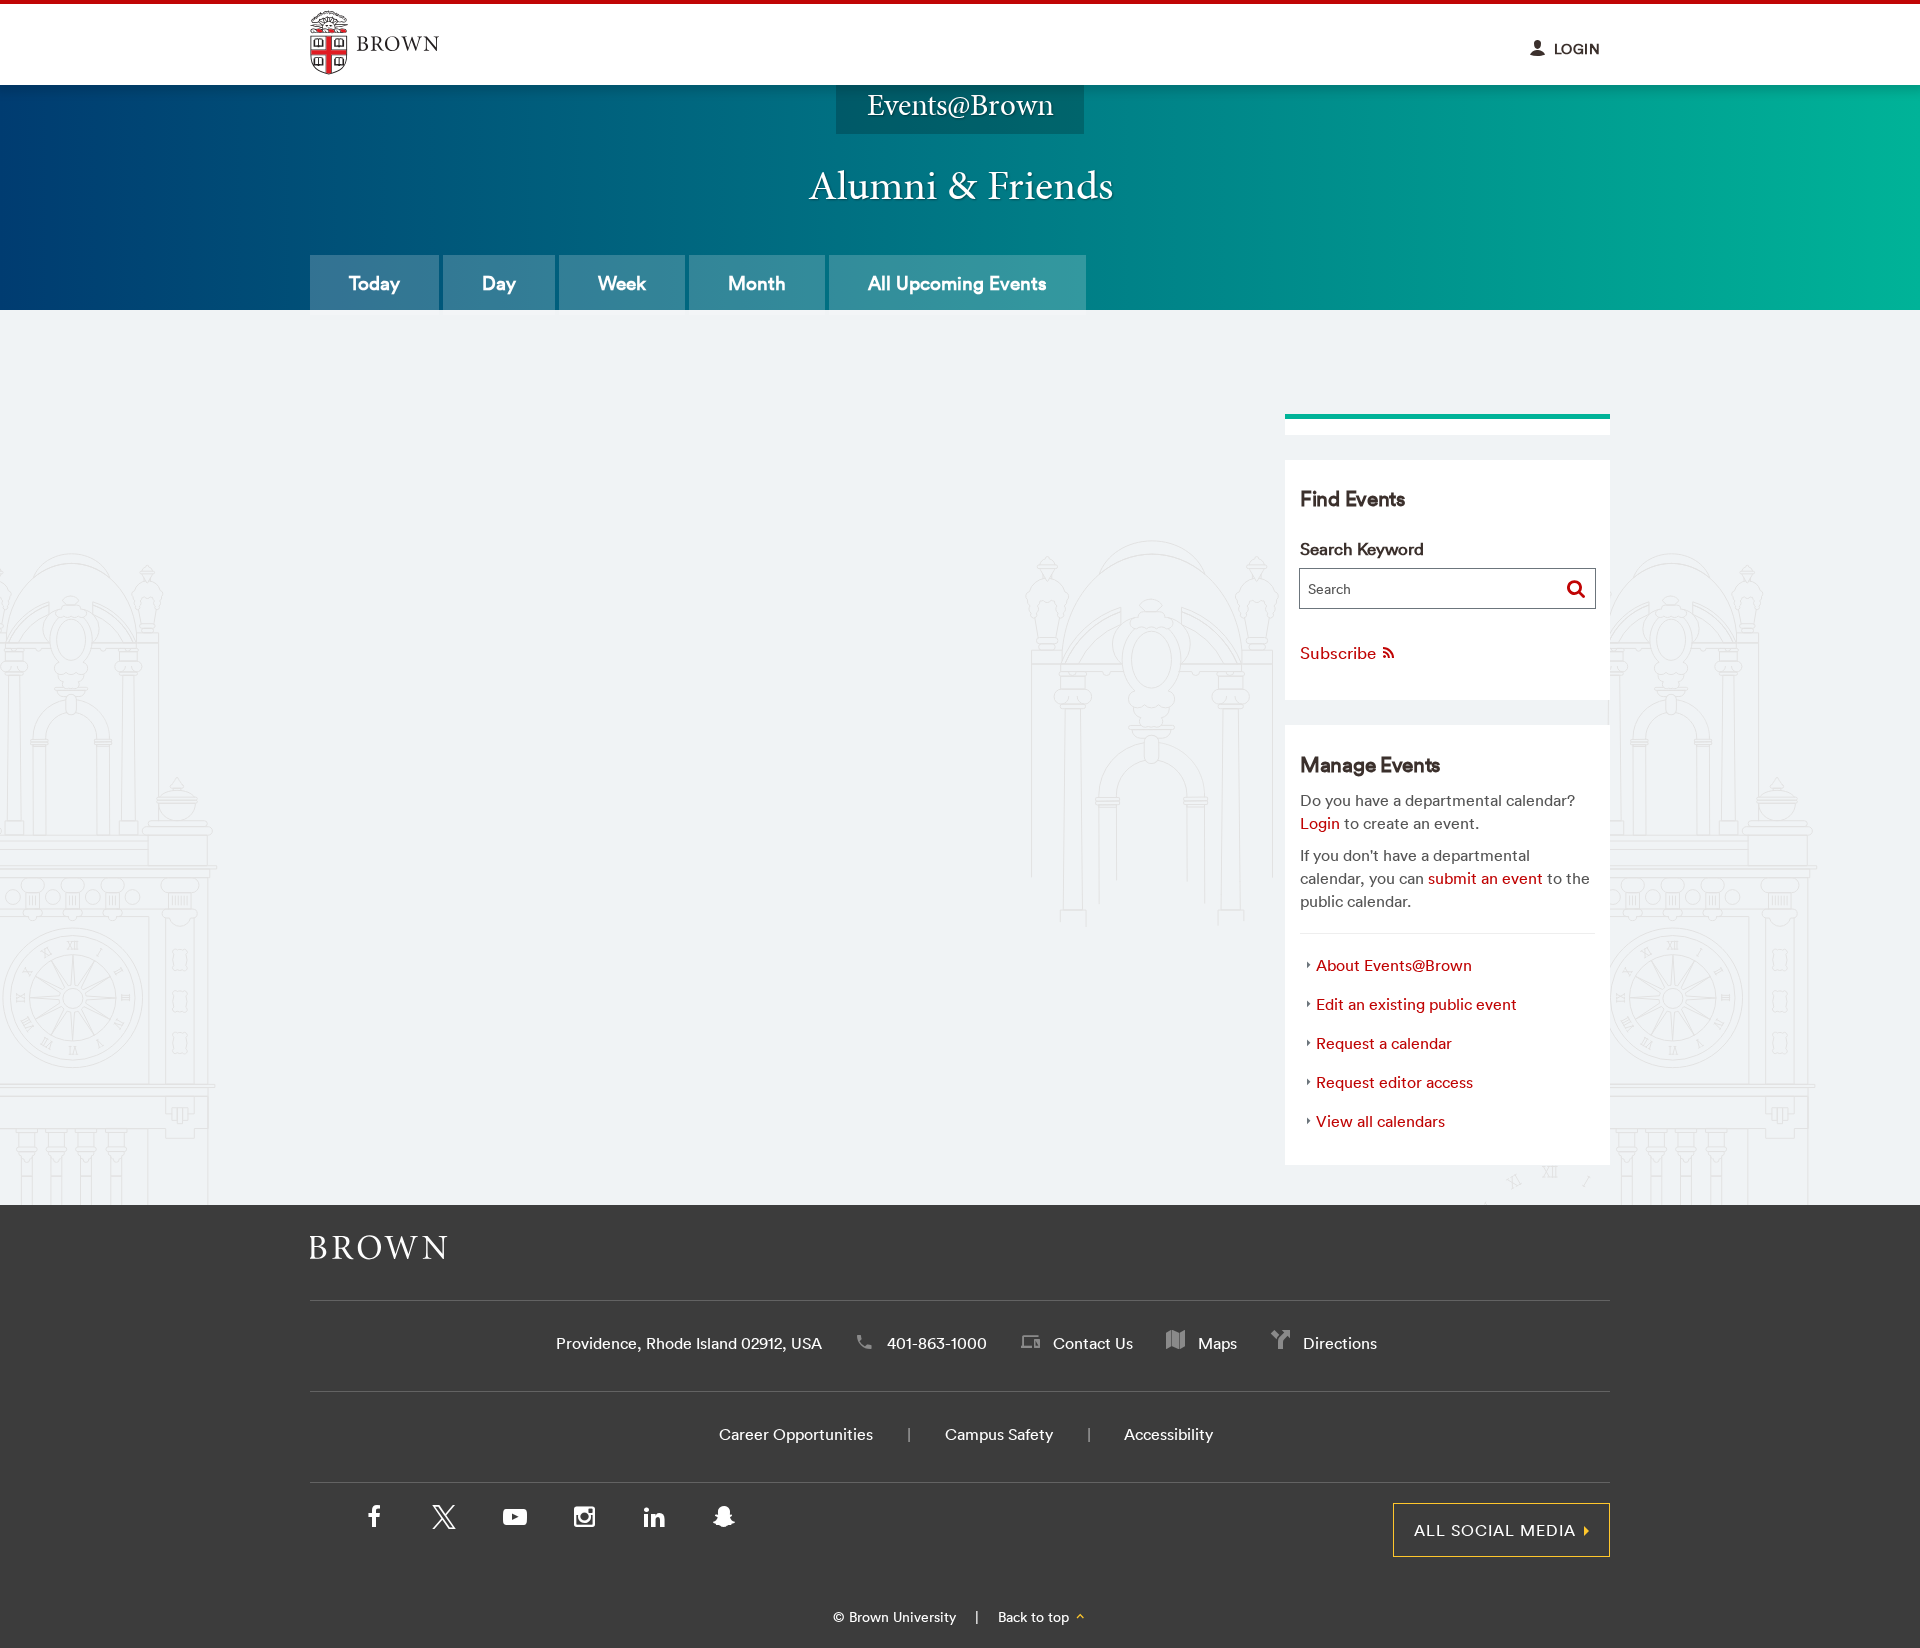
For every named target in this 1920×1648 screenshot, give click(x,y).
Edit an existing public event (1416, 1004)
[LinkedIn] (654, 1521)
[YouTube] (514, 1521)
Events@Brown (960, 104)
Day (499, 283)
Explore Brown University (397, 42)
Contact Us (1093, 1343)
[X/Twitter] (444, 1521)
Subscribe (1340, 652)
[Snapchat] (724, 1521)
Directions (1340, 1343)
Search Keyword (1362, 548)
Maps (1217, 1343)
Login (1320, 823)
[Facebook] (374, 1521)
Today (374, 283)
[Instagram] (584, 1521)
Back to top (1035, 1617)
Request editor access (1394, 1082)
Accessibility (1168, 1434)
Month (757, 283)
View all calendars (1380, 1121)
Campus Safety (999, 1434)
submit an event (1485, 878)
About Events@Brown (1394, 965)
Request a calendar (1384, 1043)
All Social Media (1495, 1530)
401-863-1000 (937, 1343)
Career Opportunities (796, 1434)
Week (622, 283)
